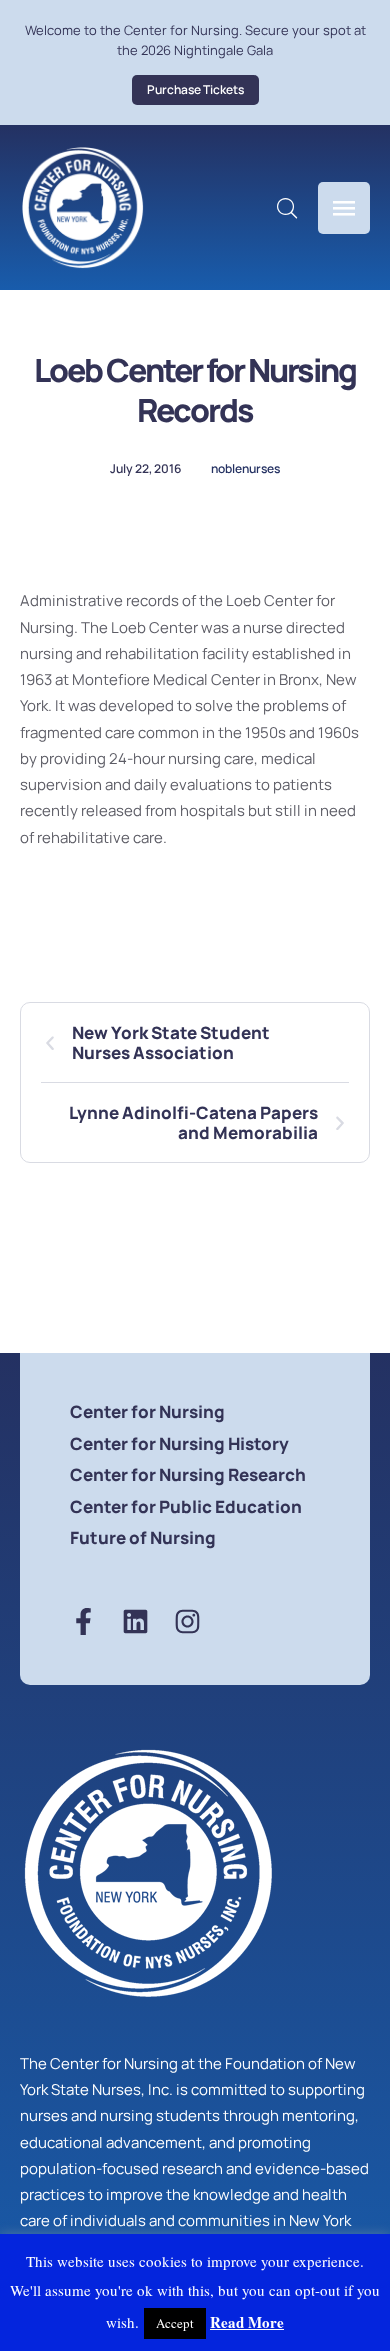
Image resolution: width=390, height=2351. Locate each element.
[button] (195, 90)
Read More (247, 2322)
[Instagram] (187, 1621)
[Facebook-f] (83, 1621)
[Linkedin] (135, 1621)
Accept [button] (175, 2323)
